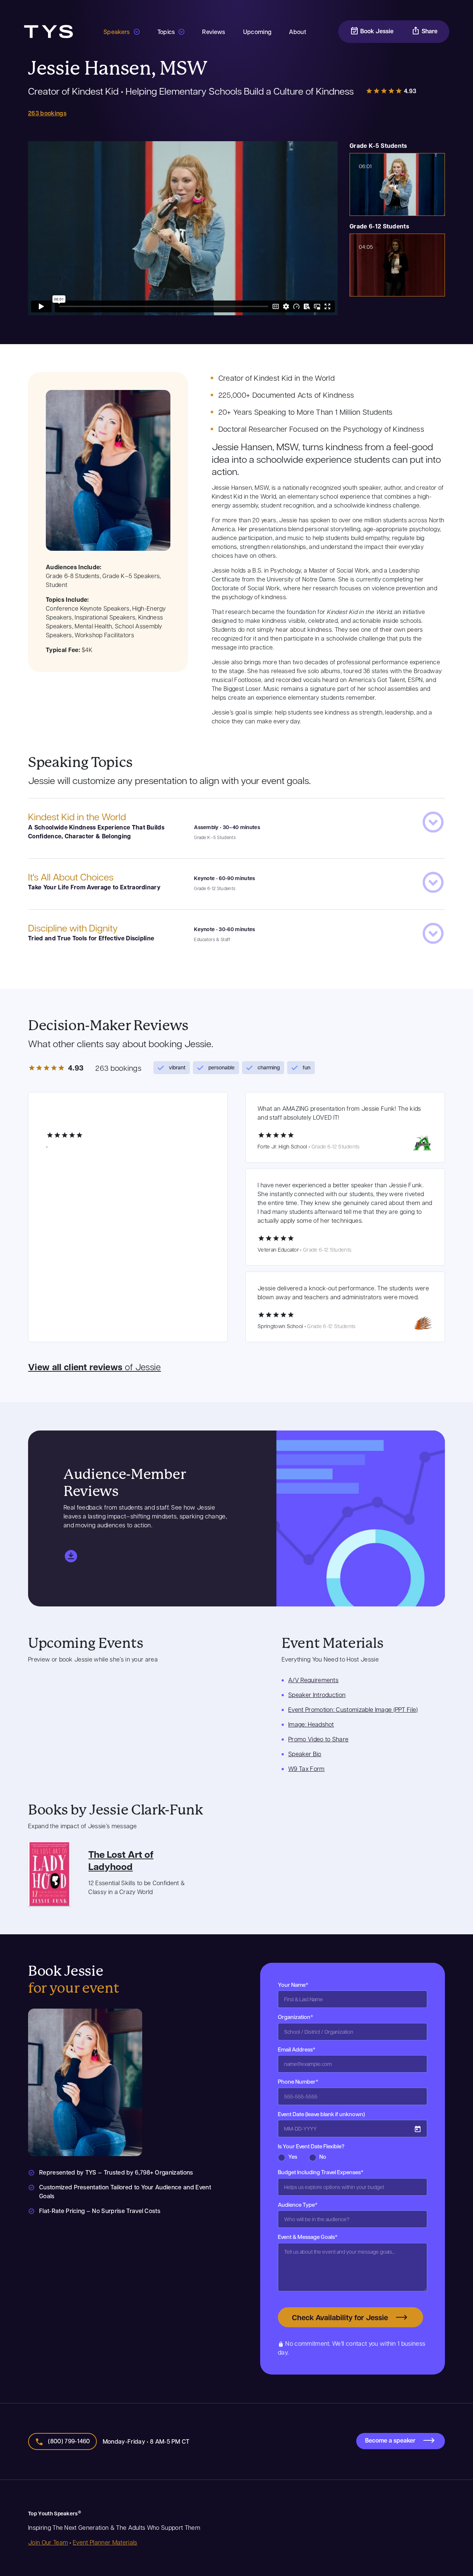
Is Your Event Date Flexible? (311, 2146)
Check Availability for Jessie (340, 2317)
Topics (166, 32)
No (323, 2156)
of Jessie (95, 1367)
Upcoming (257, 32)
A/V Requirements (313, 1680)
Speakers (117, 32)
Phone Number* (298, 2081)
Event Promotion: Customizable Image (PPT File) (353, 1709)
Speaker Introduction (317, 1695)
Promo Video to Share (318, 1739)
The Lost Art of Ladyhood (121, 1860)
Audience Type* (298, 2205)
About (297, 32)
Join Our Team (48, 2542)
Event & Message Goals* (308, 2237)
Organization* (296, 2017)
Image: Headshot (311, 1724)
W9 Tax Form (307, 1769)
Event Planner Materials (105, 2542)
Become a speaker (390, 2440)
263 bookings (47, 113)
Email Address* (297, 2049)
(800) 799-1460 (69, 2441)
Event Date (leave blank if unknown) (321, 2114)
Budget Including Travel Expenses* (321, 2172)
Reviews (214, 32)
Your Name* (293, 1985)
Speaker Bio (305, 1754)
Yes (293, 2156)
